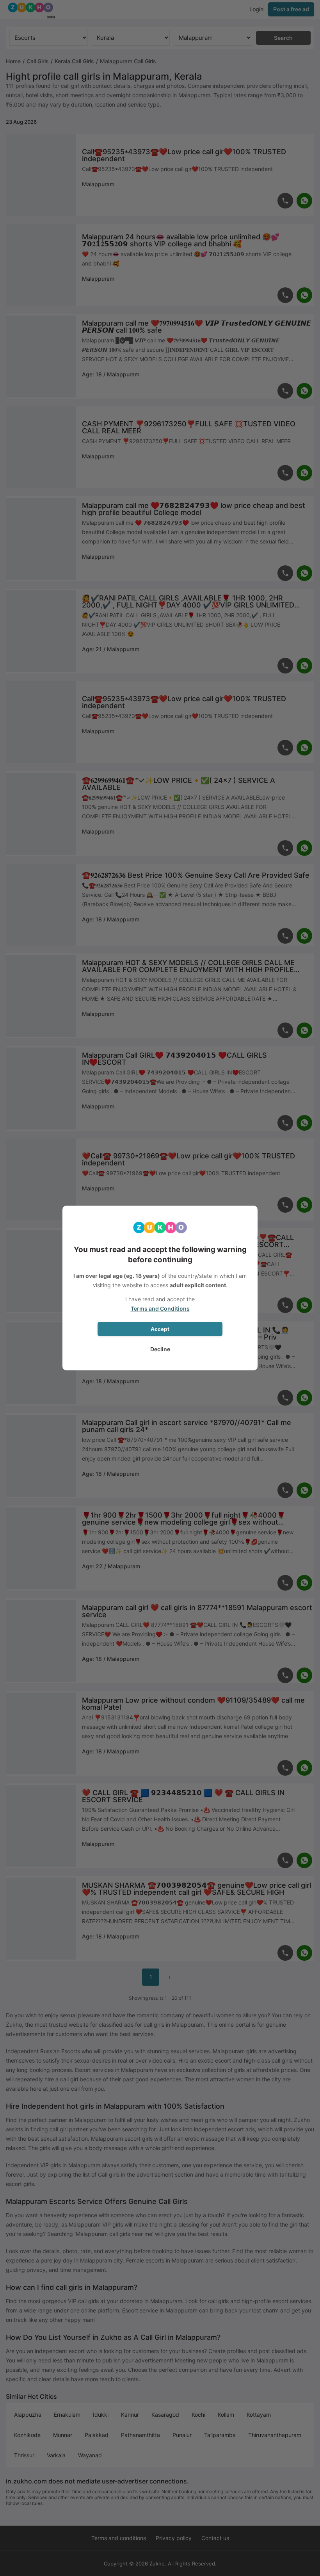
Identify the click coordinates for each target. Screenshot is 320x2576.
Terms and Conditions (160, 1308)
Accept (160, 1329)
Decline (160, 1349)
